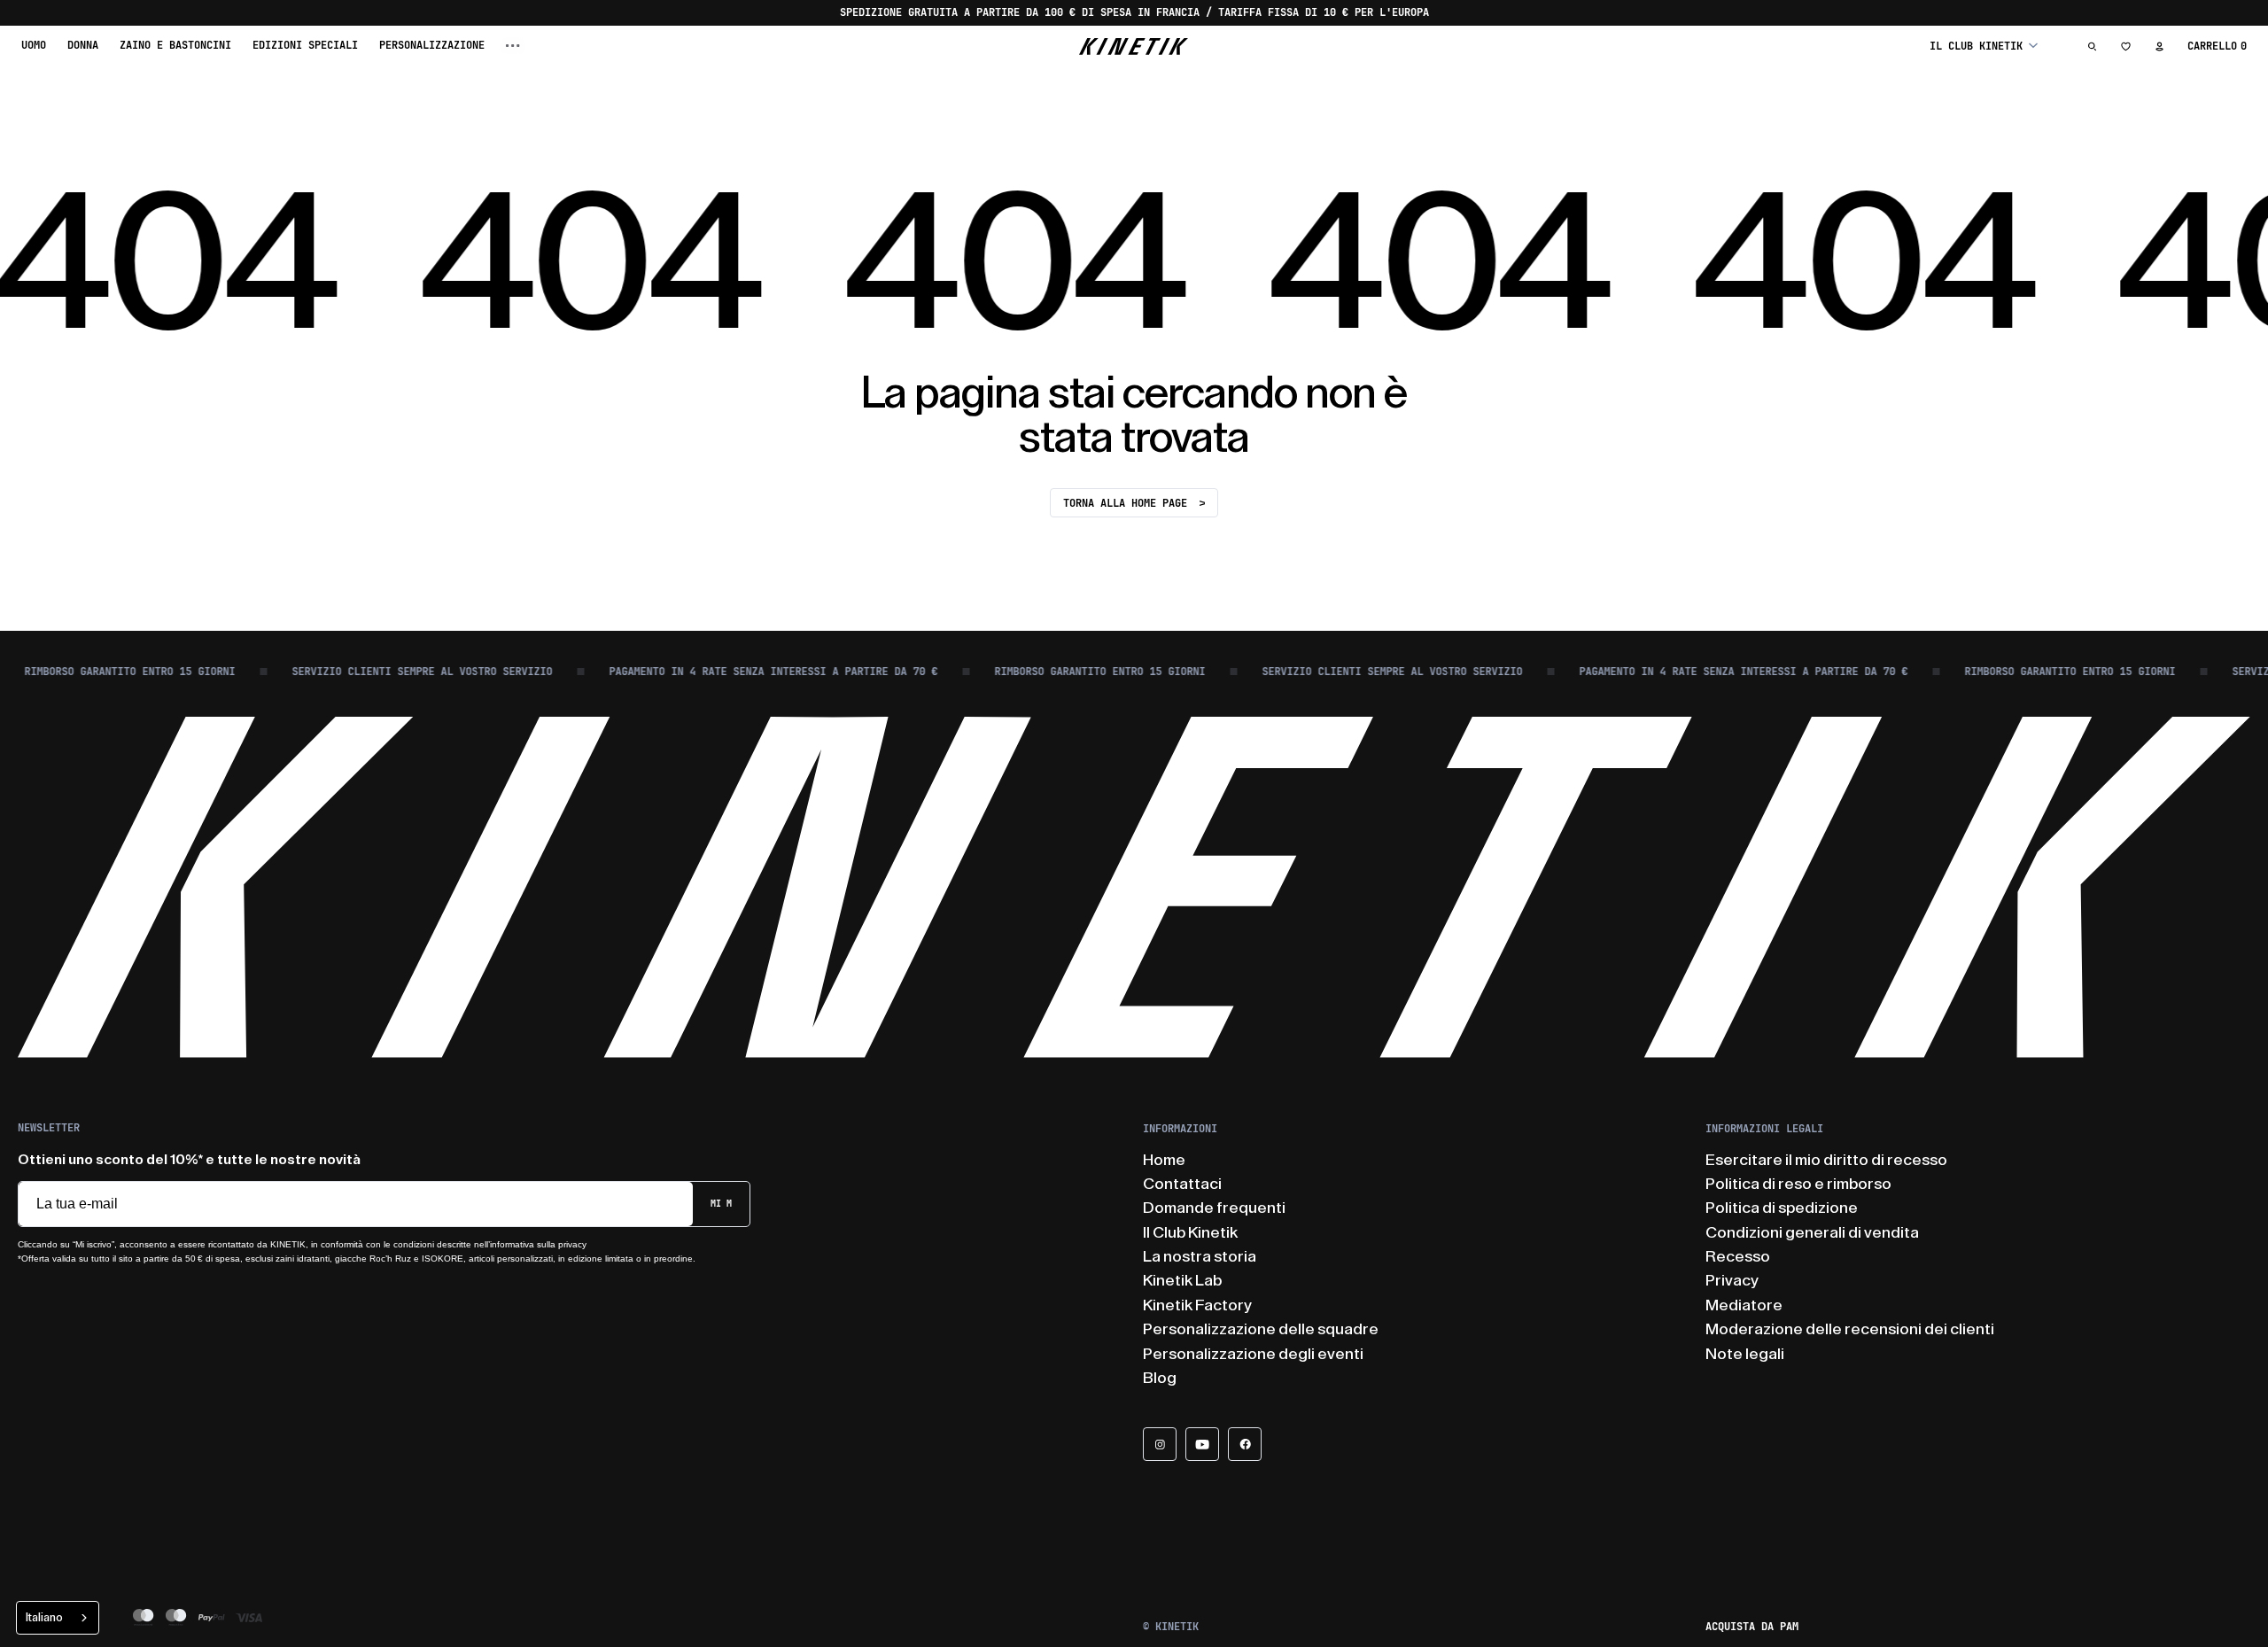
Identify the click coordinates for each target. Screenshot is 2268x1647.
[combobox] (58, 1618)
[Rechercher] (2093, 46)
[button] (1984, 46)
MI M (721, 1204)
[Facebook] (1245, 1444)
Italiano (44, 1617)
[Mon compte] (2160, 46)
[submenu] (513, 46)
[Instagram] (1160, 1444)
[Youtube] (1202, 1444)
